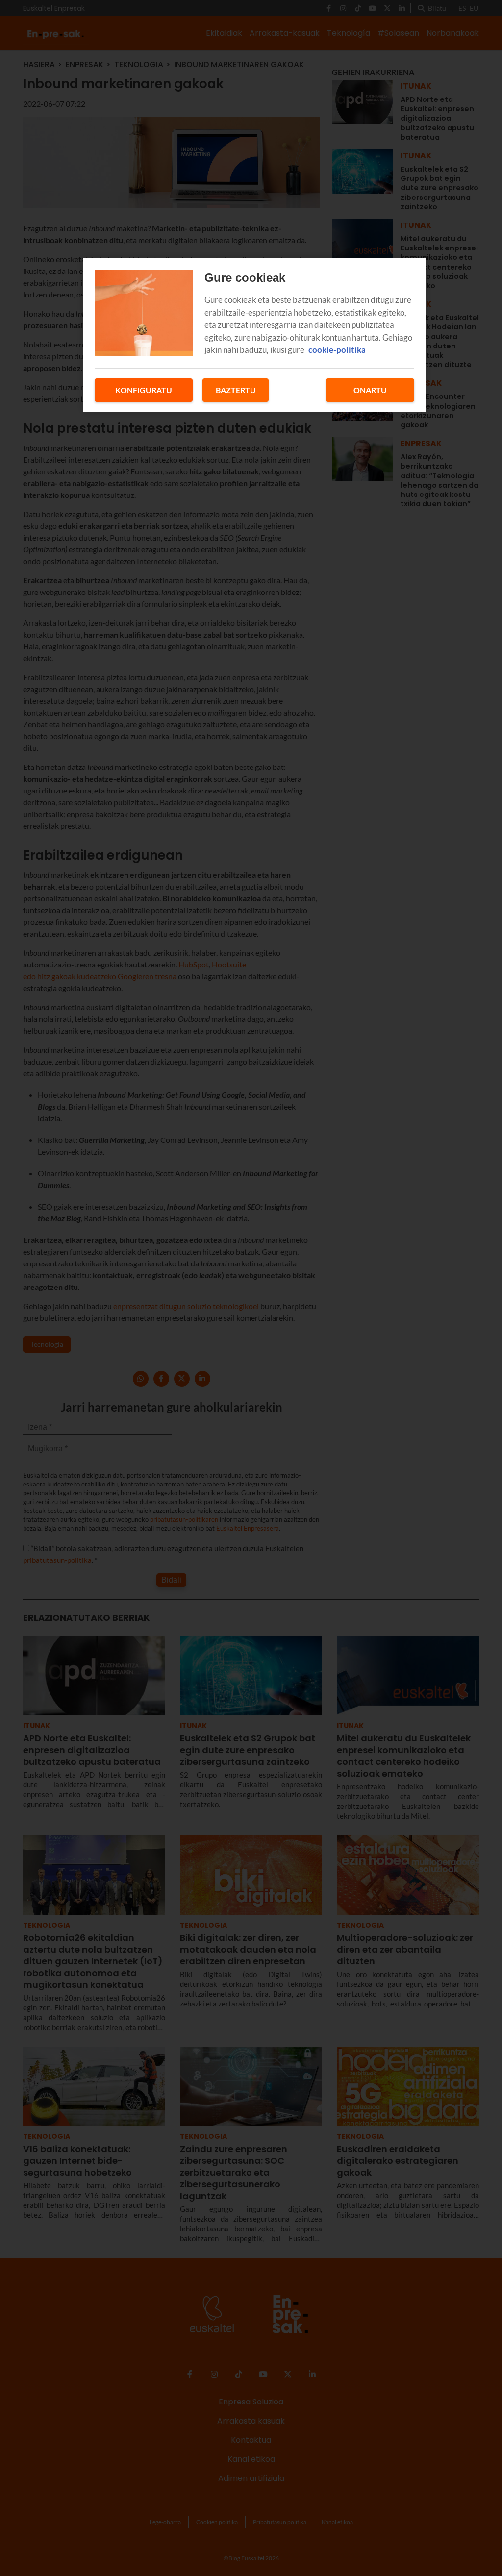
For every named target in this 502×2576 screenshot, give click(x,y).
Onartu (370, 390)
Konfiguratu (144, 390)
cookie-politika (337, 350)
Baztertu (236, 390)
